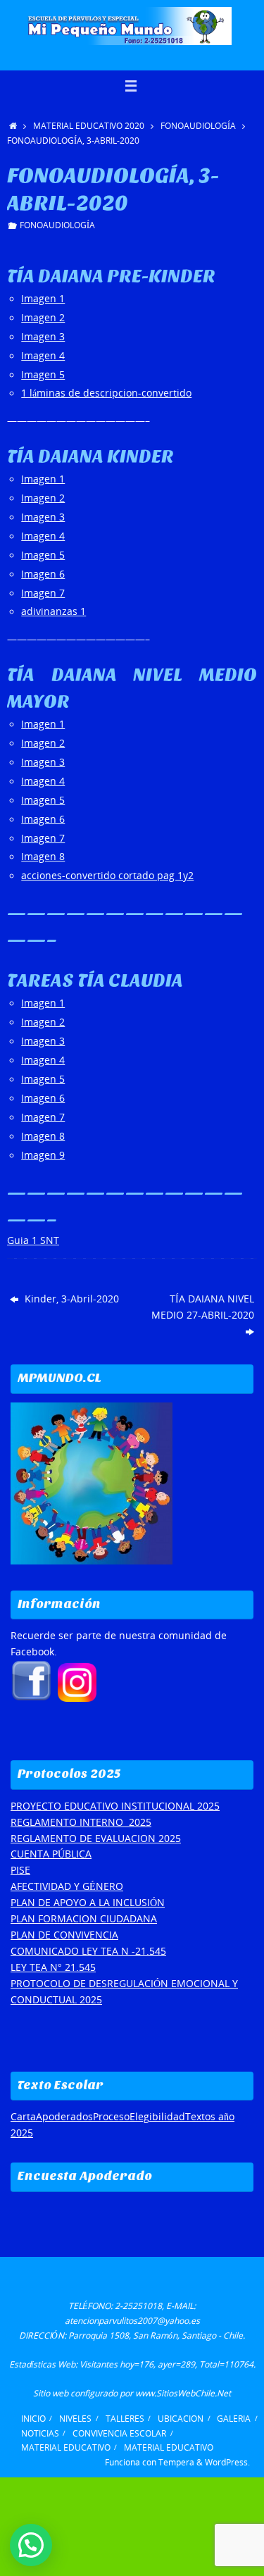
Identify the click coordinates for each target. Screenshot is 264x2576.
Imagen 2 (43, 318)
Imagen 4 (43, 356)
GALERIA (234, 2419)
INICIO (33, 2419)
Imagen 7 (43, 593)
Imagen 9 (43, 1155)
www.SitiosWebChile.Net (183, 2393)
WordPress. (227, 2462)
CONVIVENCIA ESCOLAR (119, 2433)
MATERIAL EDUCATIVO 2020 (89, 126)
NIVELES (75, 2419)
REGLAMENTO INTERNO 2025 (81, 1822)
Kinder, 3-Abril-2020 (70, 1299)
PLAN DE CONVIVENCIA (64, 1935)
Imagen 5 (43, 375)
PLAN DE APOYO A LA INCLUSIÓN (88, 1903)
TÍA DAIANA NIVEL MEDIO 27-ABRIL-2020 (203, 1307)
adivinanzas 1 (54, 611)
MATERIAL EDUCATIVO (66, 2447)
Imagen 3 (43, 337)
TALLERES (125, 2419)
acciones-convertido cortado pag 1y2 (107, 876)
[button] (31, 2545)
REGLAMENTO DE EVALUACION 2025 (96, 1838)
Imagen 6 (43, 574)
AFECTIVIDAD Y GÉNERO (67, 1886)
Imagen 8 (43, 857)
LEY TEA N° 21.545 (53, 1967)
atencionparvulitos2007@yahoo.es (132, 2321)
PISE (20, 1870)
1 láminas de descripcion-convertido (106, 393)
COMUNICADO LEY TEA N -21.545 (88, 1951)
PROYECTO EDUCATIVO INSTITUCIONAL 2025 (115, 1806)
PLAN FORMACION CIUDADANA (84, 1919)
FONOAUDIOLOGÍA (198, 126)
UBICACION (181, 2419)
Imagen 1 (43, 299)
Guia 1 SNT (33, 1240)
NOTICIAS (40, 2433)
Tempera (176, 2462)
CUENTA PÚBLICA (51, 1854)
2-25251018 (138, 2306)
